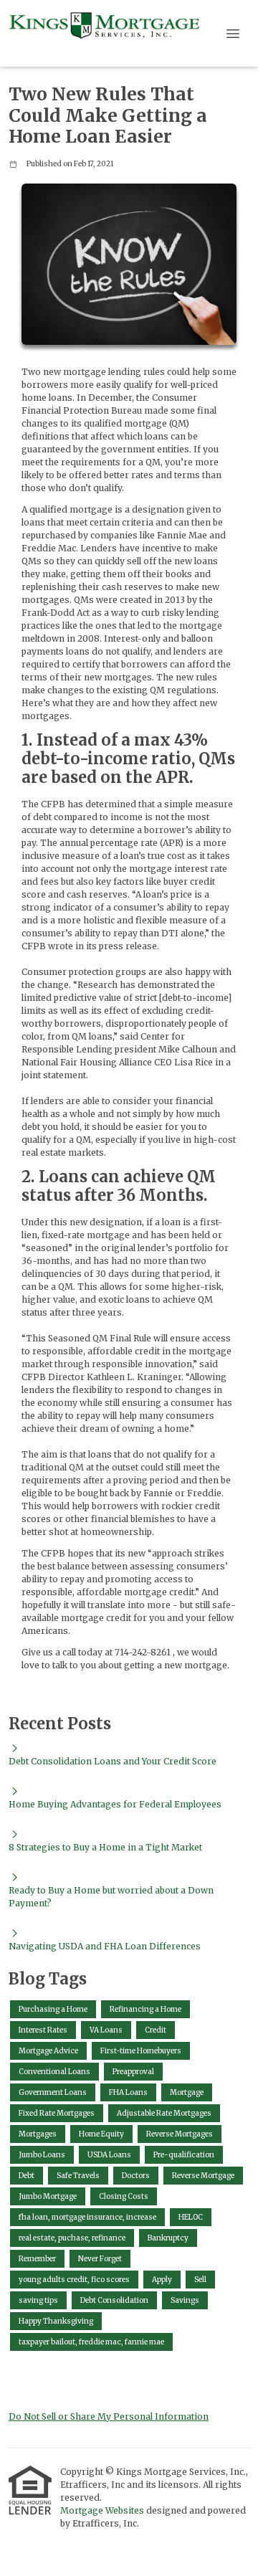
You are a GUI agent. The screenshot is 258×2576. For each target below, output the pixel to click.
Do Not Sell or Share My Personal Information (109, 2416)
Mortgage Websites (103, 2510)
